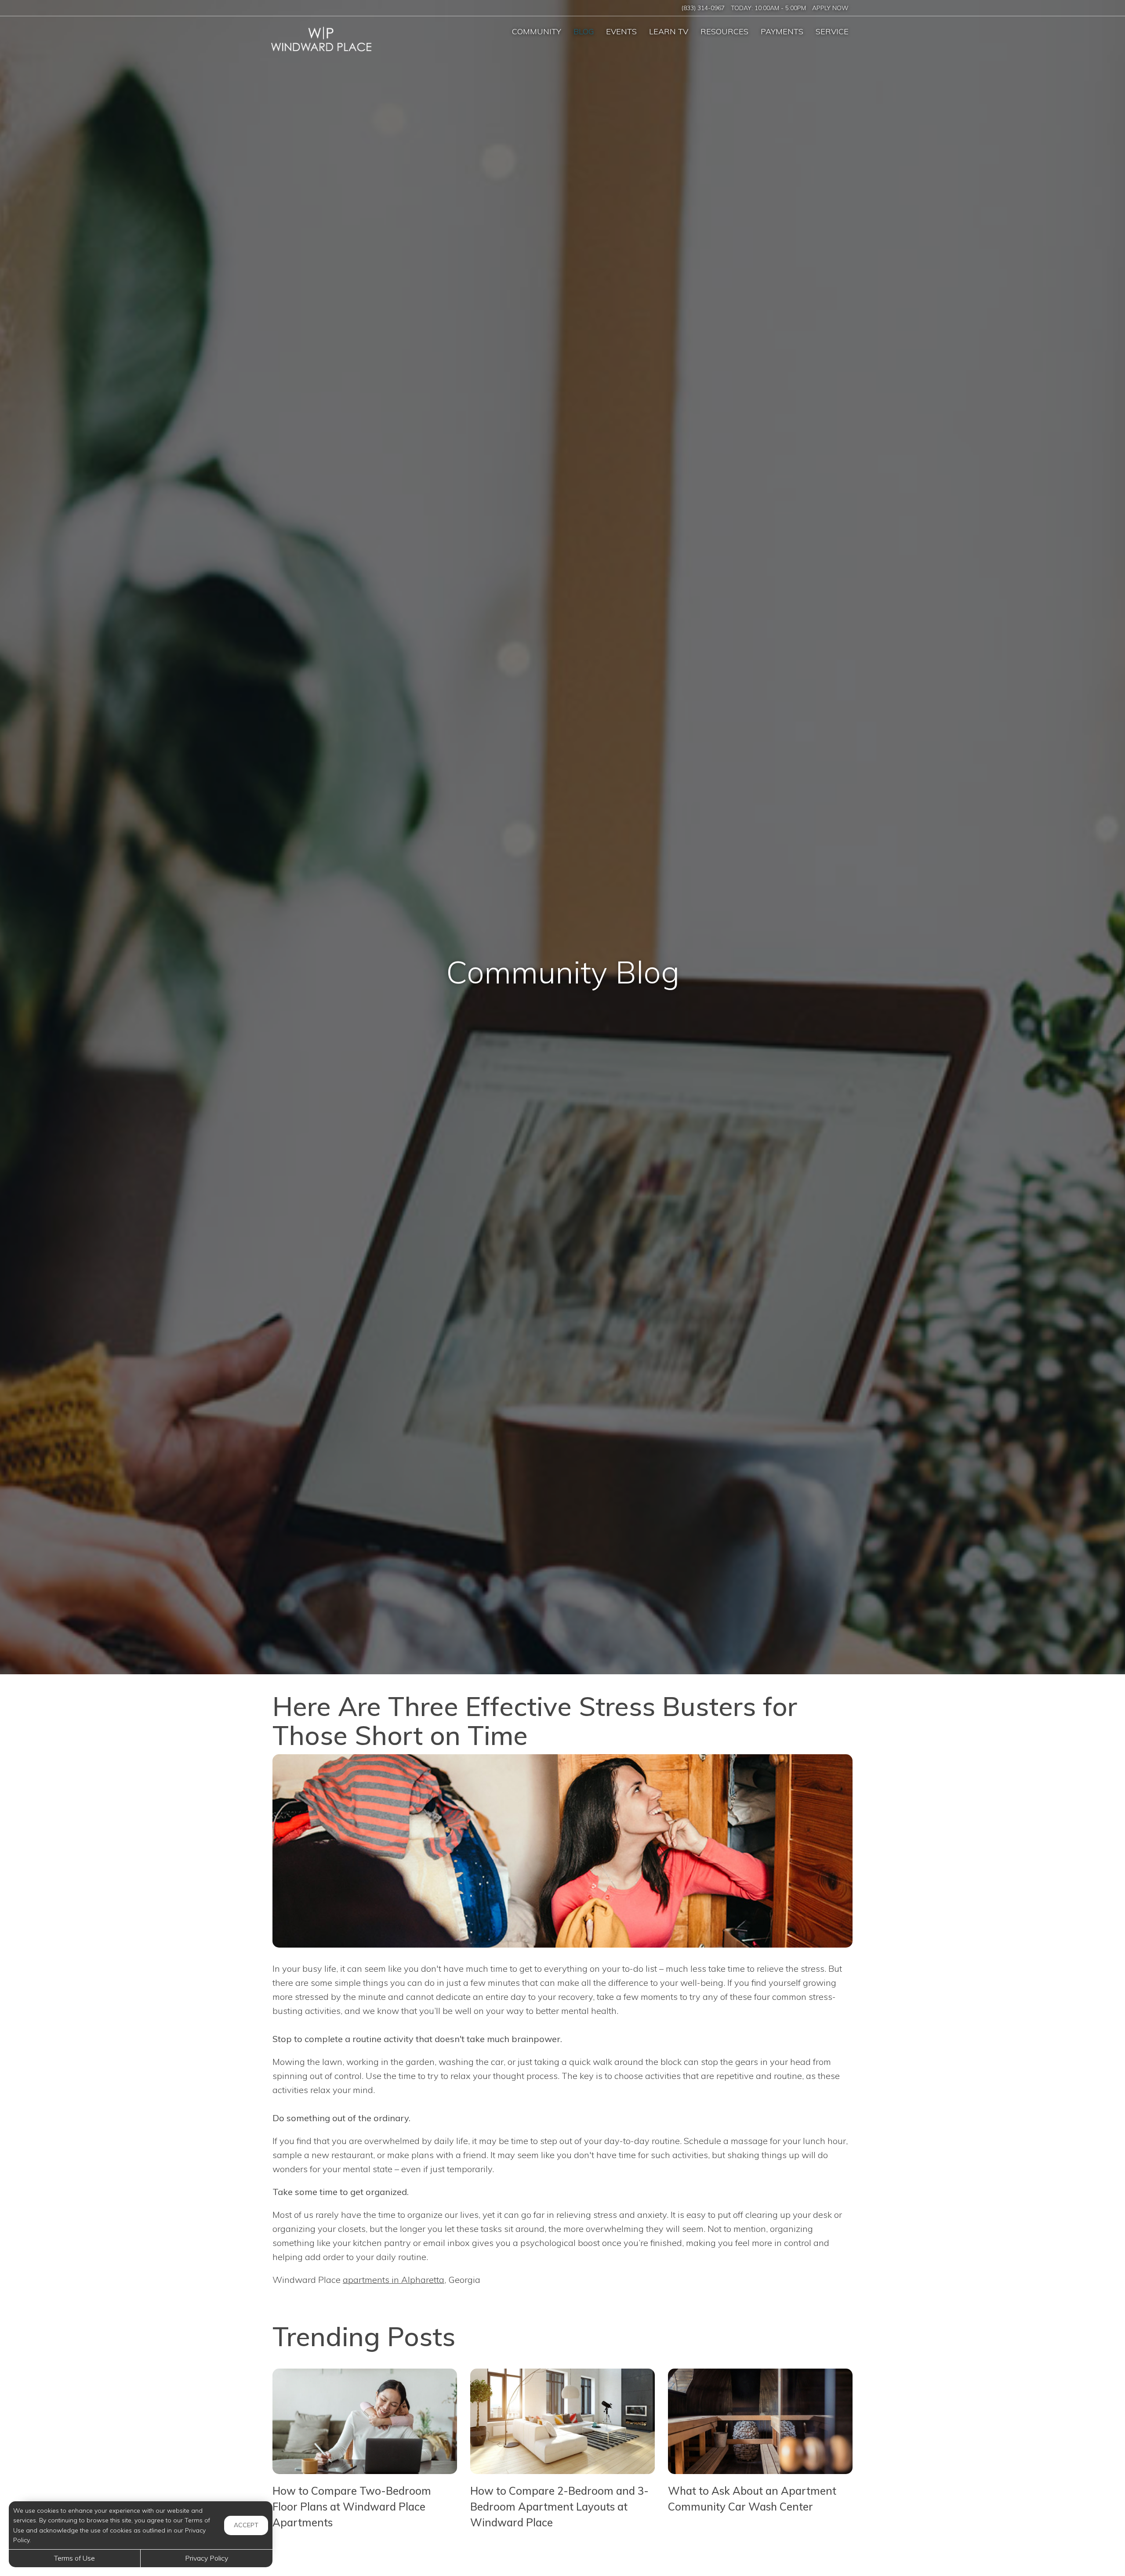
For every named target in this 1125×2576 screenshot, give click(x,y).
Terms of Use (74, 2558)
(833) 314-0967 (703, 8)
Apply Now (830, 8)
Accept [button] (246, 2525)
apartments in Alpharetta (394, 2280)
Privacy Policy (207, 2558)
